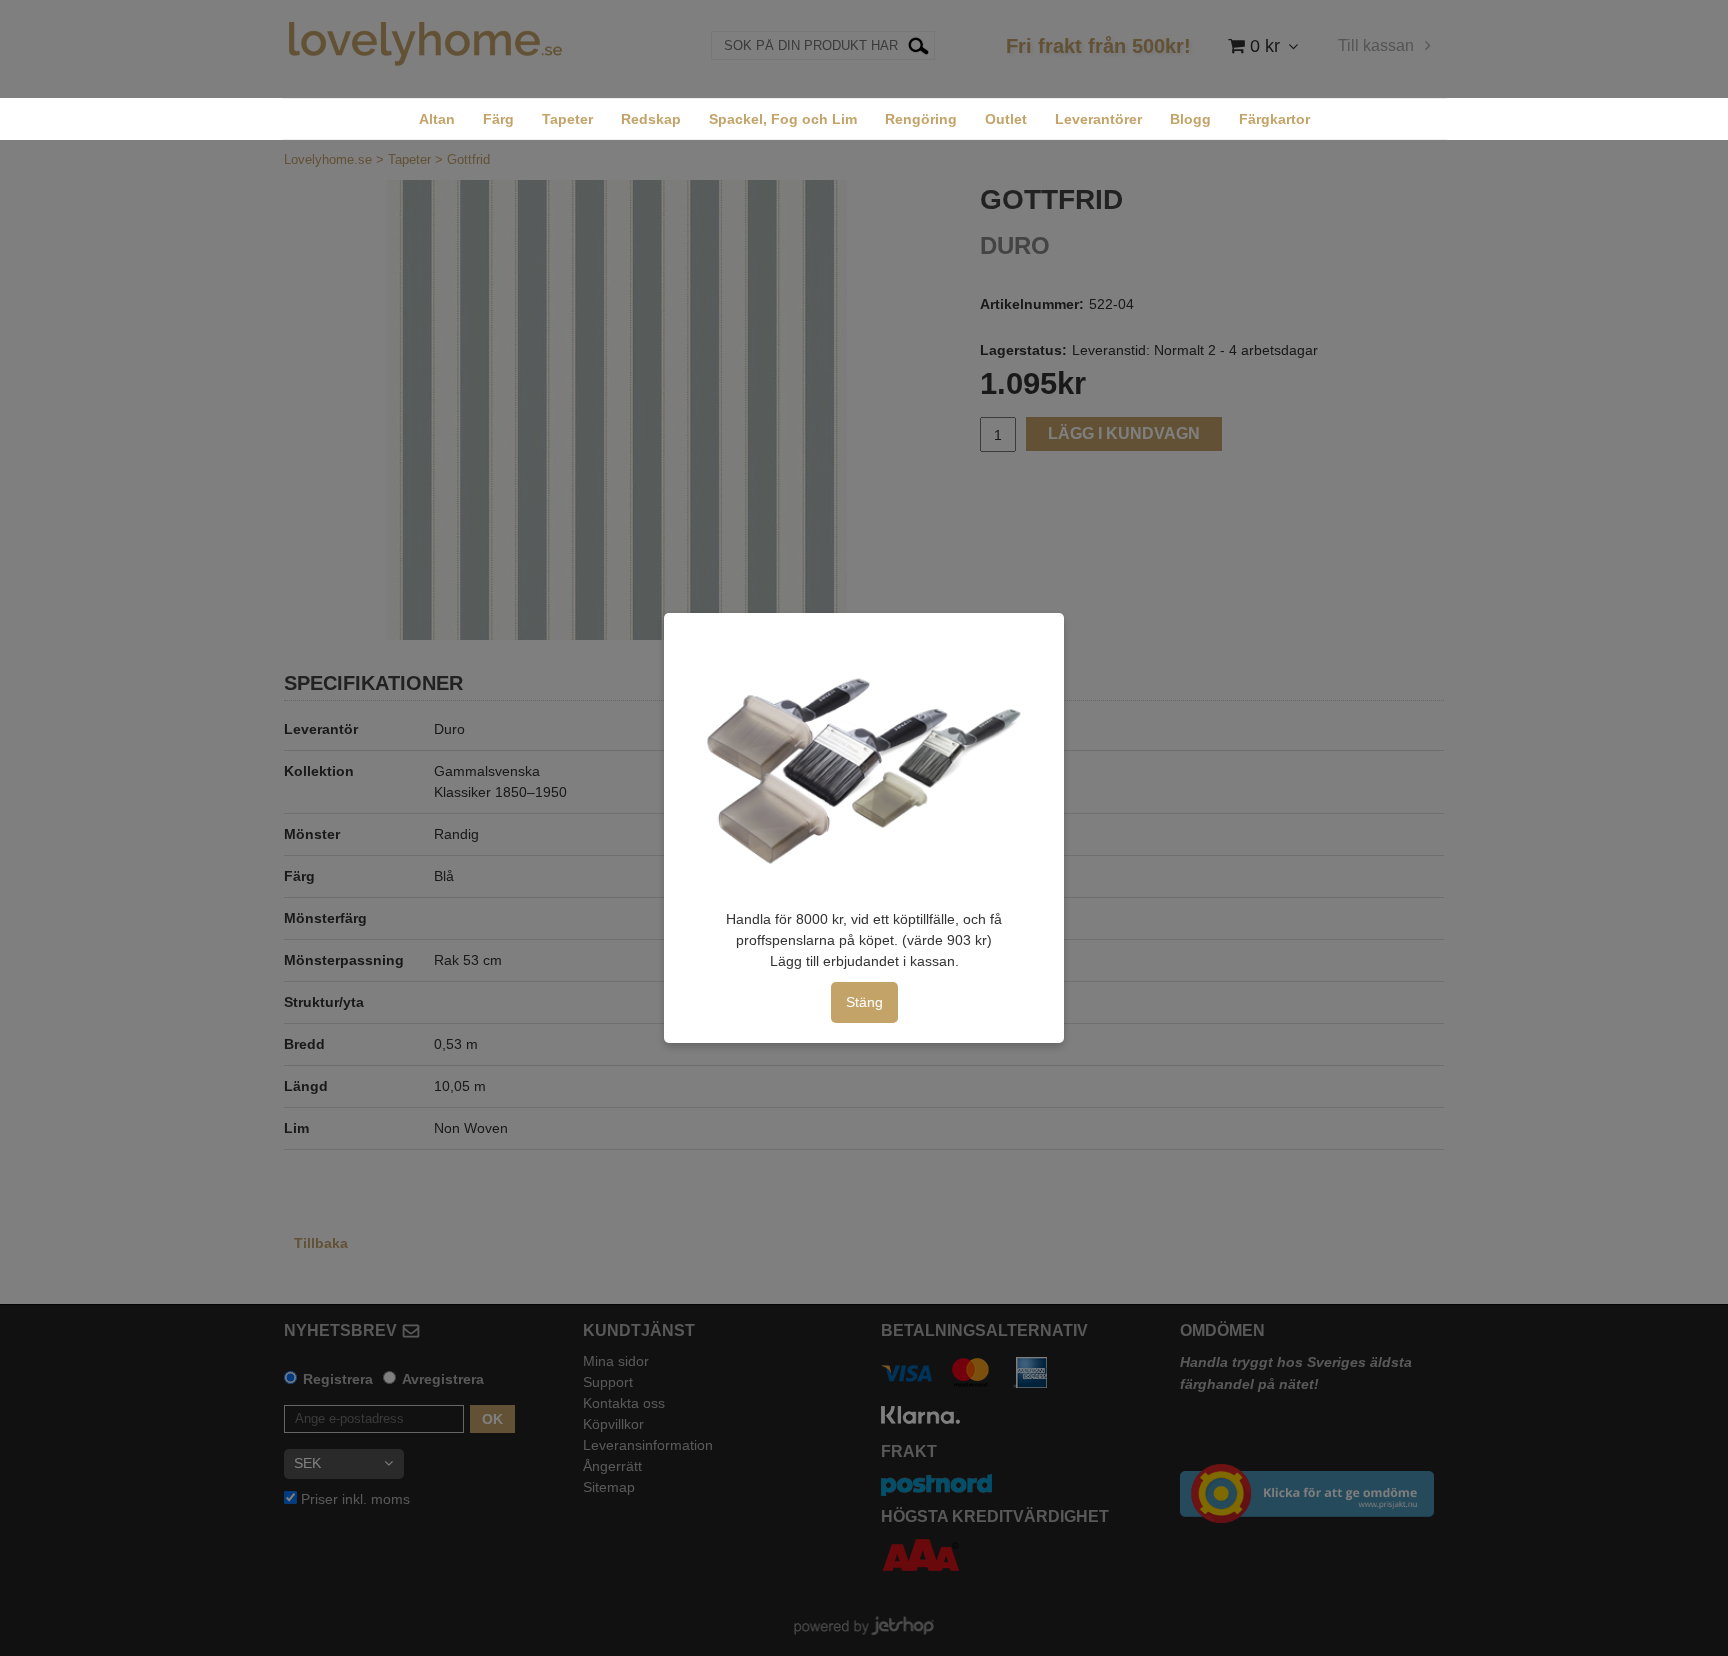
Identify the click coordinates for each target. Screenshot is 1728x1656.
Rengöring (921, 119)
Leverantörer (1098, 119)
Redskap (651, 119)
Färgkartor (1274, 119)
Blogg (1190, 119)
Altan (437, 119)
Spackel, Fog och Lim (783, 119)
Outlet (1006, 119)
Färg (498, 119)
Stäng (864, 1002)
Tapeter (567, 119)
